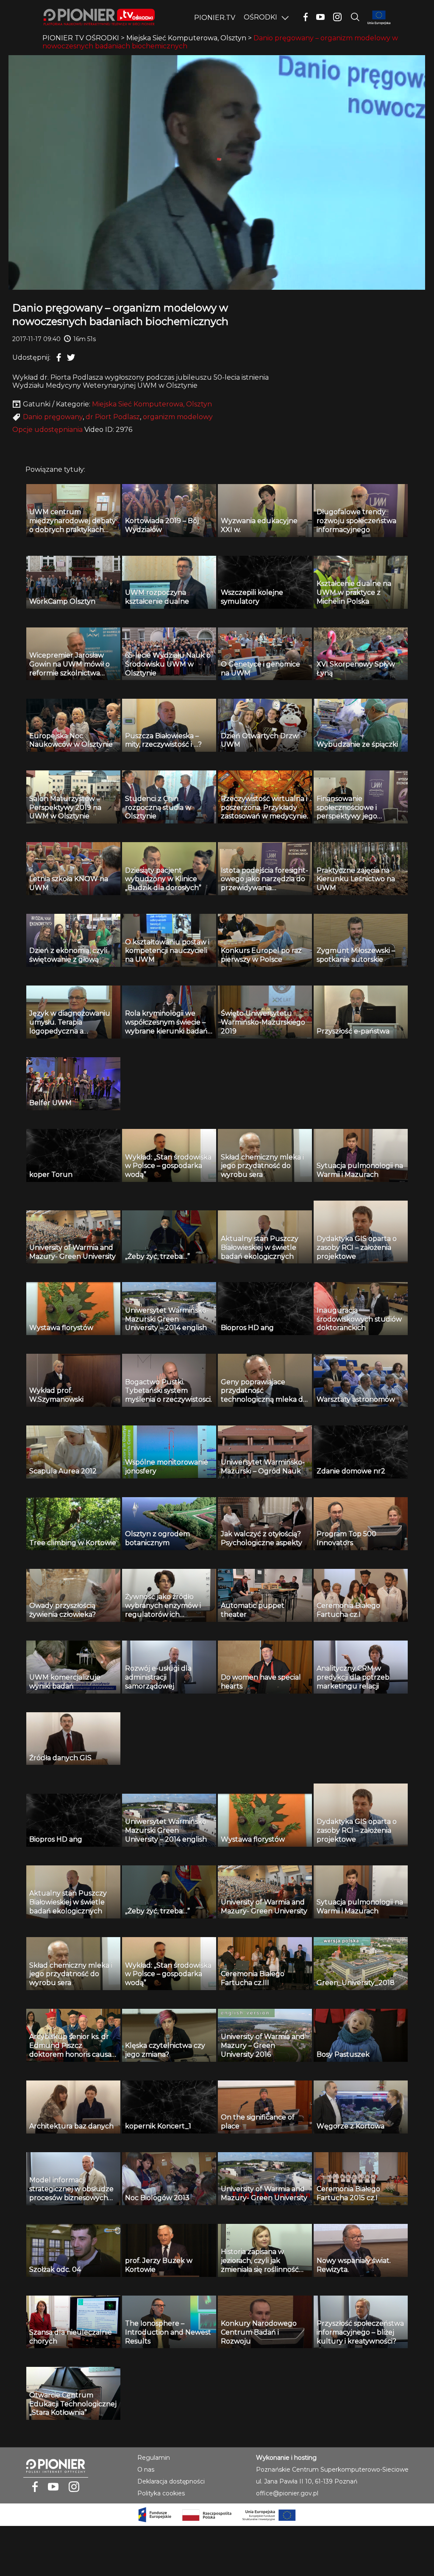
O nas (146, 2470)
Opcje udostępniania (47, 430)
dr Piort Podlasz (113, 417)
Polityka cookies (161, 2493)
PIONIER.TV (215, 18)
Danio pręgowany (53, 417)
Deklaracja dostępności (171, 2481)
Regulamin (154, 2458)
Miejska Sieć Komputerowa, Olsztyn (152, 404)
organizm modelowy (178, 417)
